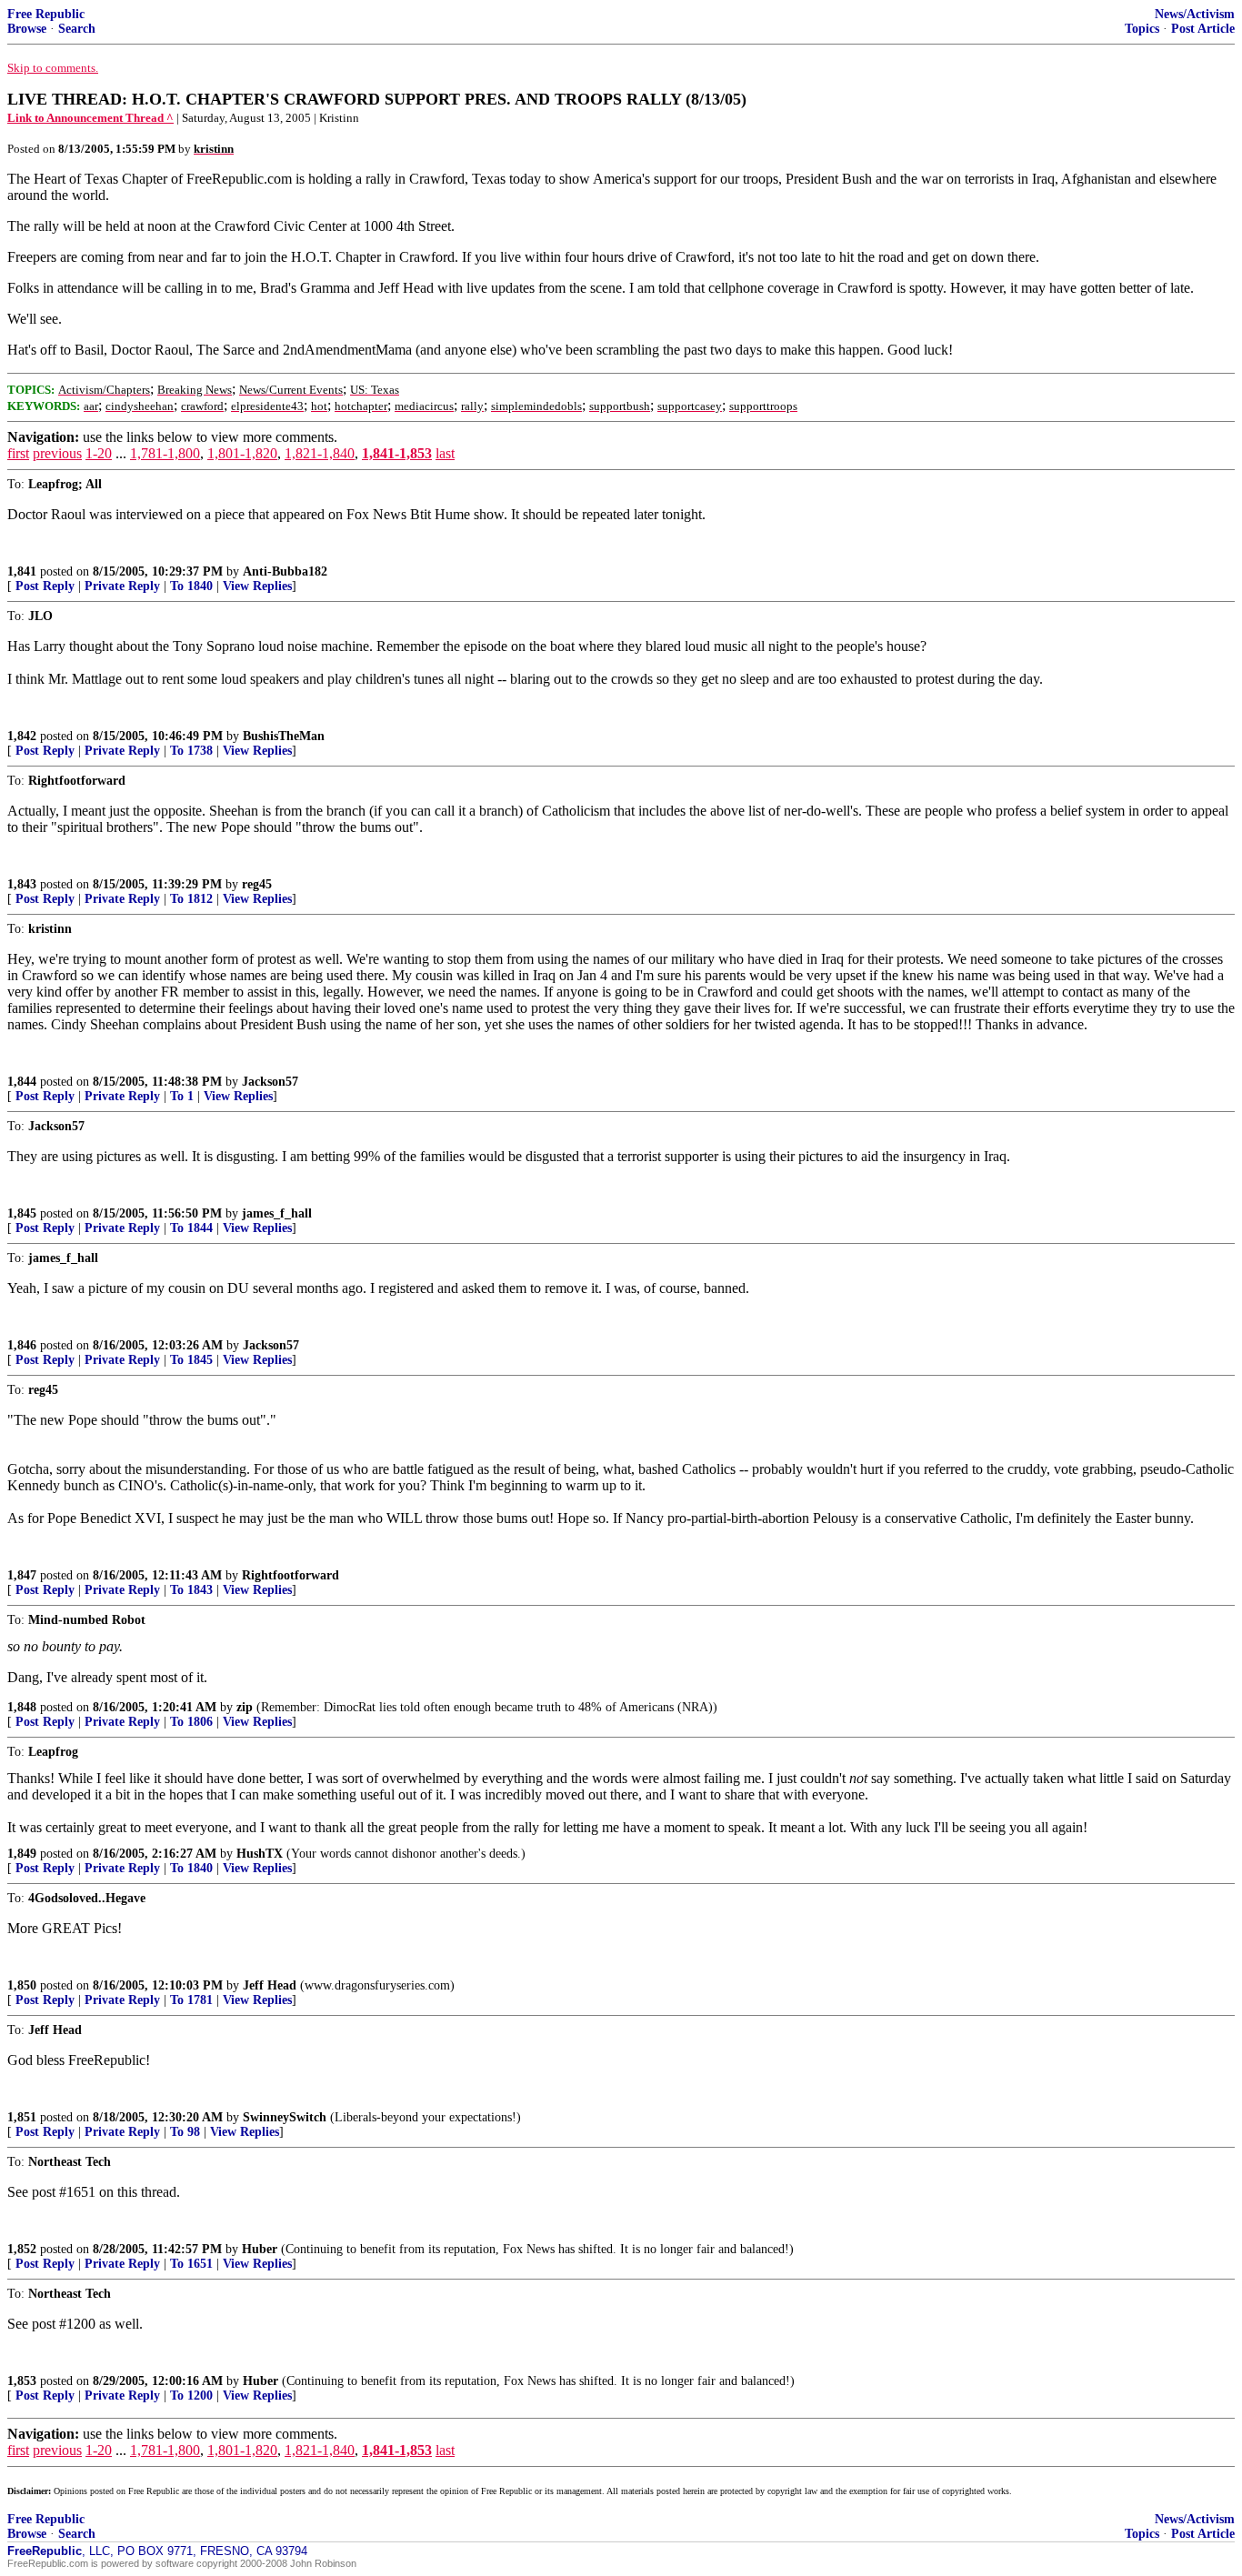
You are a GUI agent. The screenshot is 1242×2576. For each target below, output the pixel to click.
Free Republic (46, 14)
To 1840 (191, 586)
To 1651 (191, 2264)
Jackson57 (270, 1082)
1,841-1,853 (397, 453)
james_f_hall (277, 1213)
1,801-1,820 (242, 453)
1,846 (22, 1345)
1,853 (22, 2381)
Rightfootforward (290, 1575)
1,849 (22, 1854)
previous (57, 453)
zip (245, 1707)
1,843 (22, 884)
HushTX (260, 1854)
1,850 (22, 1985)
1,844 (22, 1082)
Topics (1142, 29)
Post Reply (45, 586)
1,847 (22, 1575)
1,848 (22, 1707)
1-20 (99, 453)
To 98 (185, 2132)
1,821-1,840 (320, 453)
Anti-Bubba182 (285, 571)
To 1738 (191, 751)
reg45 (257, 884)
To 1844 (191, 1228)
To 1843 (191, 1590)
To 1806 (191, 1722)
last (445, 453)
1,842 (22, 736)
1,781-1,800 (165, 453)
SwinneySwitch (285, 2117)
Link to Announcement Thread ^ (90, 118)
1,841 (22, 571)
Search (77, 29)
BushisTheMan (284, 736)
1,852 (22, 2249)
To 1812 (191, 899)
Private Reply (122, 586)
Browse (27, 29)
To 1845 (191, 1360)
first (18, 453)
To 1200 (191, 2396)
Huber (260, 2249)
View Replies (257, 586)
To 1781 (191, 2000)
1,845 (22, 1213)
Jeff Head (270, 1985)
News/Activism (1195, 14)
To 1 (182, 1096)
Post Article (1203, 29)
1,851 (22, 2117)
